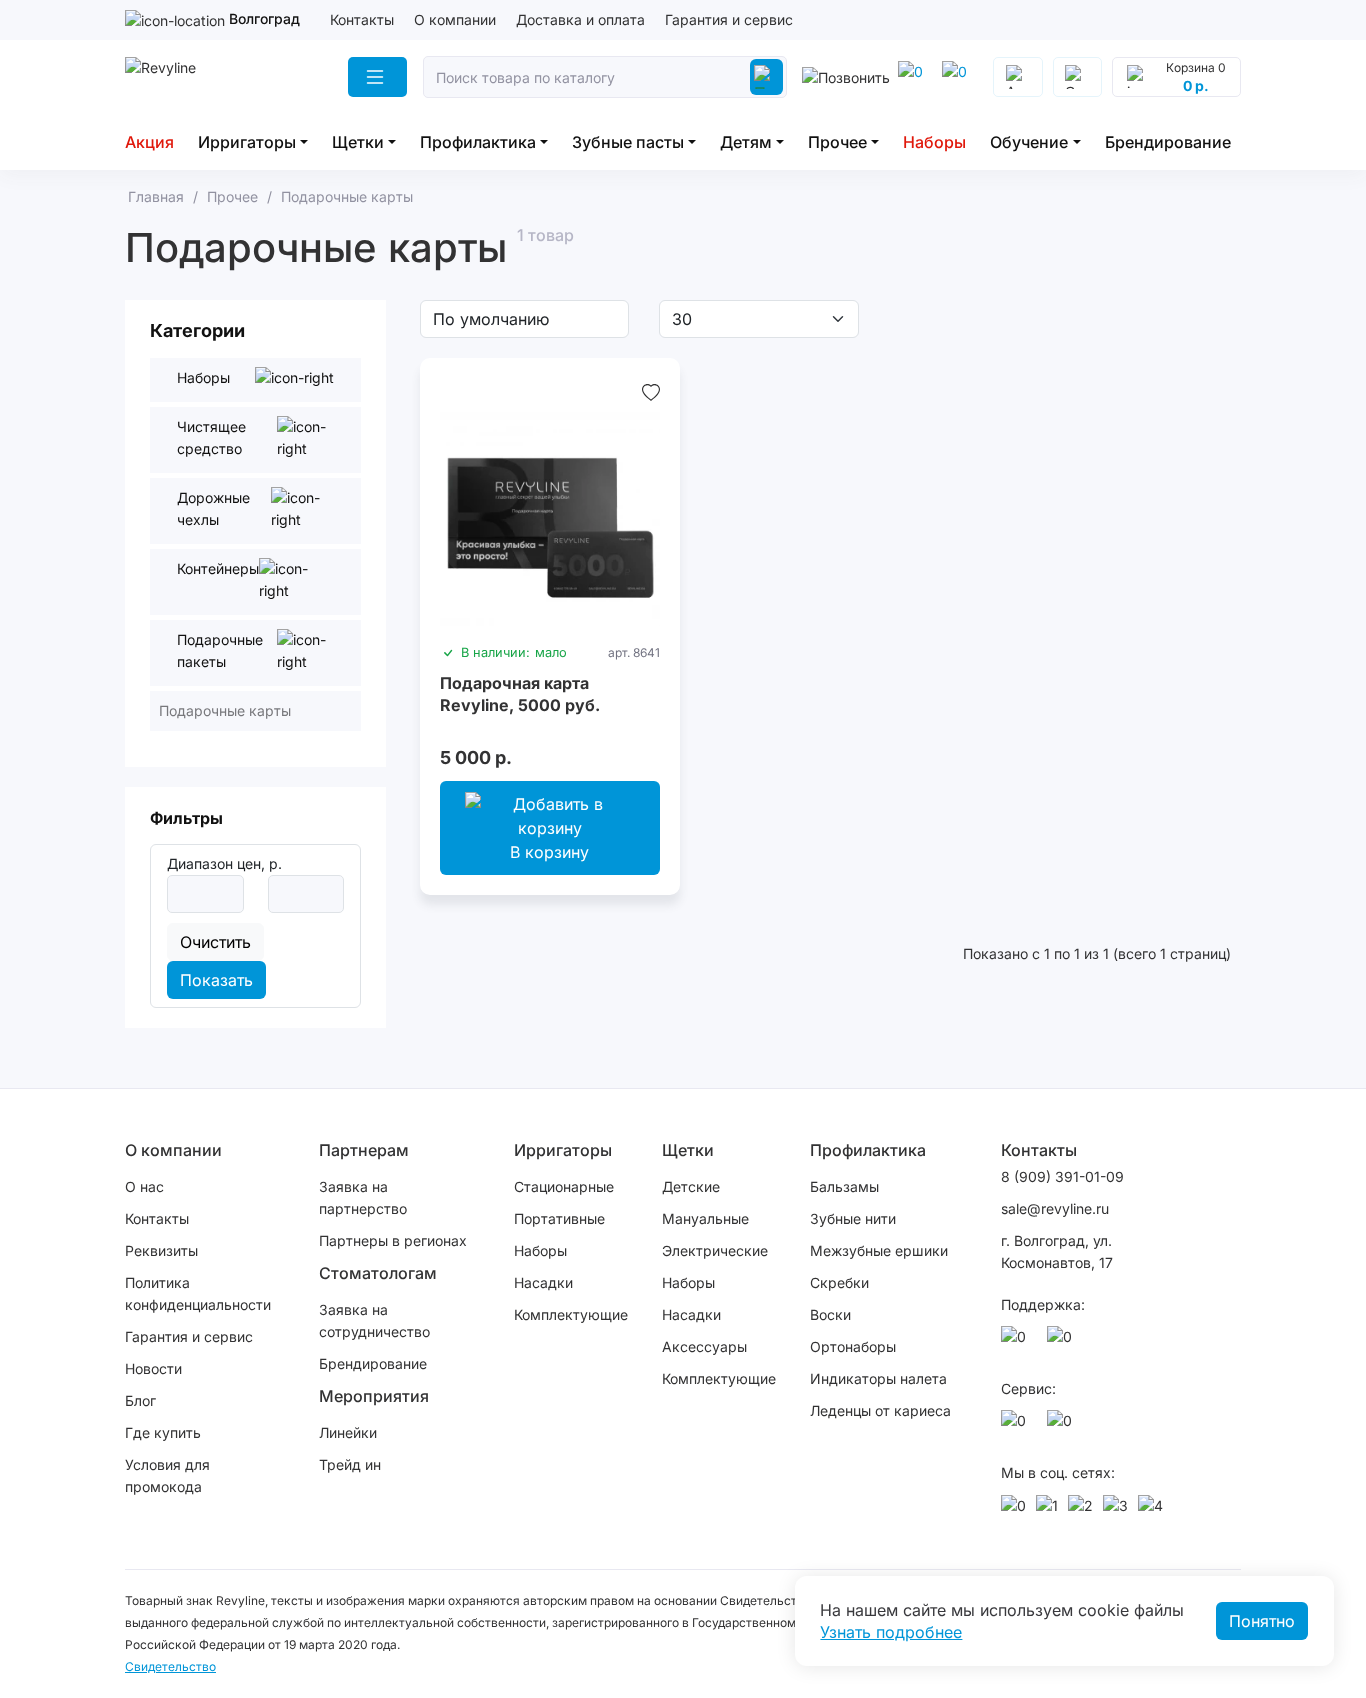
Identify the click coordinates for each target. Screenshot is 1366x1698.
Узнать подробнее (891, 1632)
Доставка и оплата (580, 19)
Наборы (934, 142)
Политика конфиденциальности (198, 1293)
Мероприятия (374, 1396)
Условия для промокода (167, 1475)
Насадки (543, 1282)
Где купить (163, 1432)
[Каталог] (377, 77)
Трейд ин (350, 1464)
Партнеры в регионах (393, 1240)
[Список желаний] (651, 392)
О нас (144, 1186)
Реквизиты (161, 1250)
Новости (153, 1368)
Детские (691, 1186)
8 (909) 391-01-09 (1062, 1176)
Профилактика (478, 142)
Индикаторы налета (878, 1378)
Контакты (362, 19)
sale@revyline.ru (1055, 1208)
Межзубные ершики (879, 1250)
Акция (149, 142)
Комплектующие (571, 1314)
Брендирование (1168, 142)
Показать (216, 980)
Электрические (715, 1250)
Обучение (1029, 142)
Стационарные (564, 1186)
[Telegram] (914, 77)
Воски (830, 1314)
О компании (455, 19)
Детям (746, 142)
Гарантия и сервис (729, 19)
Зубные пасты (628, 142)
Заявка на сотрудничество (374, 1320)
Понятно (1262, 1621)
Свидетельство (170, 1666)
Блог (140, 1400)
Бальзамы (844, 1186)
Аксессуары (704, 1346)
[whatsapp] (958, 77)
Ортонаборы (853, 1346)
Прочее (837, 142)
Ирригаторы (247, 142)
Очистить (215, 942)
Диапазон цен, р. (224, 863)
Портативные (559, 1218)
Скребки (839, 1282)
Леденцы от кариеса (880, 1410)
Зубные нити (853, 1218)
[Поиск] (766, 77)
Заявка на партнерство (363, 1197)
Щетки (358, 142)
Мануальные (705, 1218)
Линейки (348, 1432)
